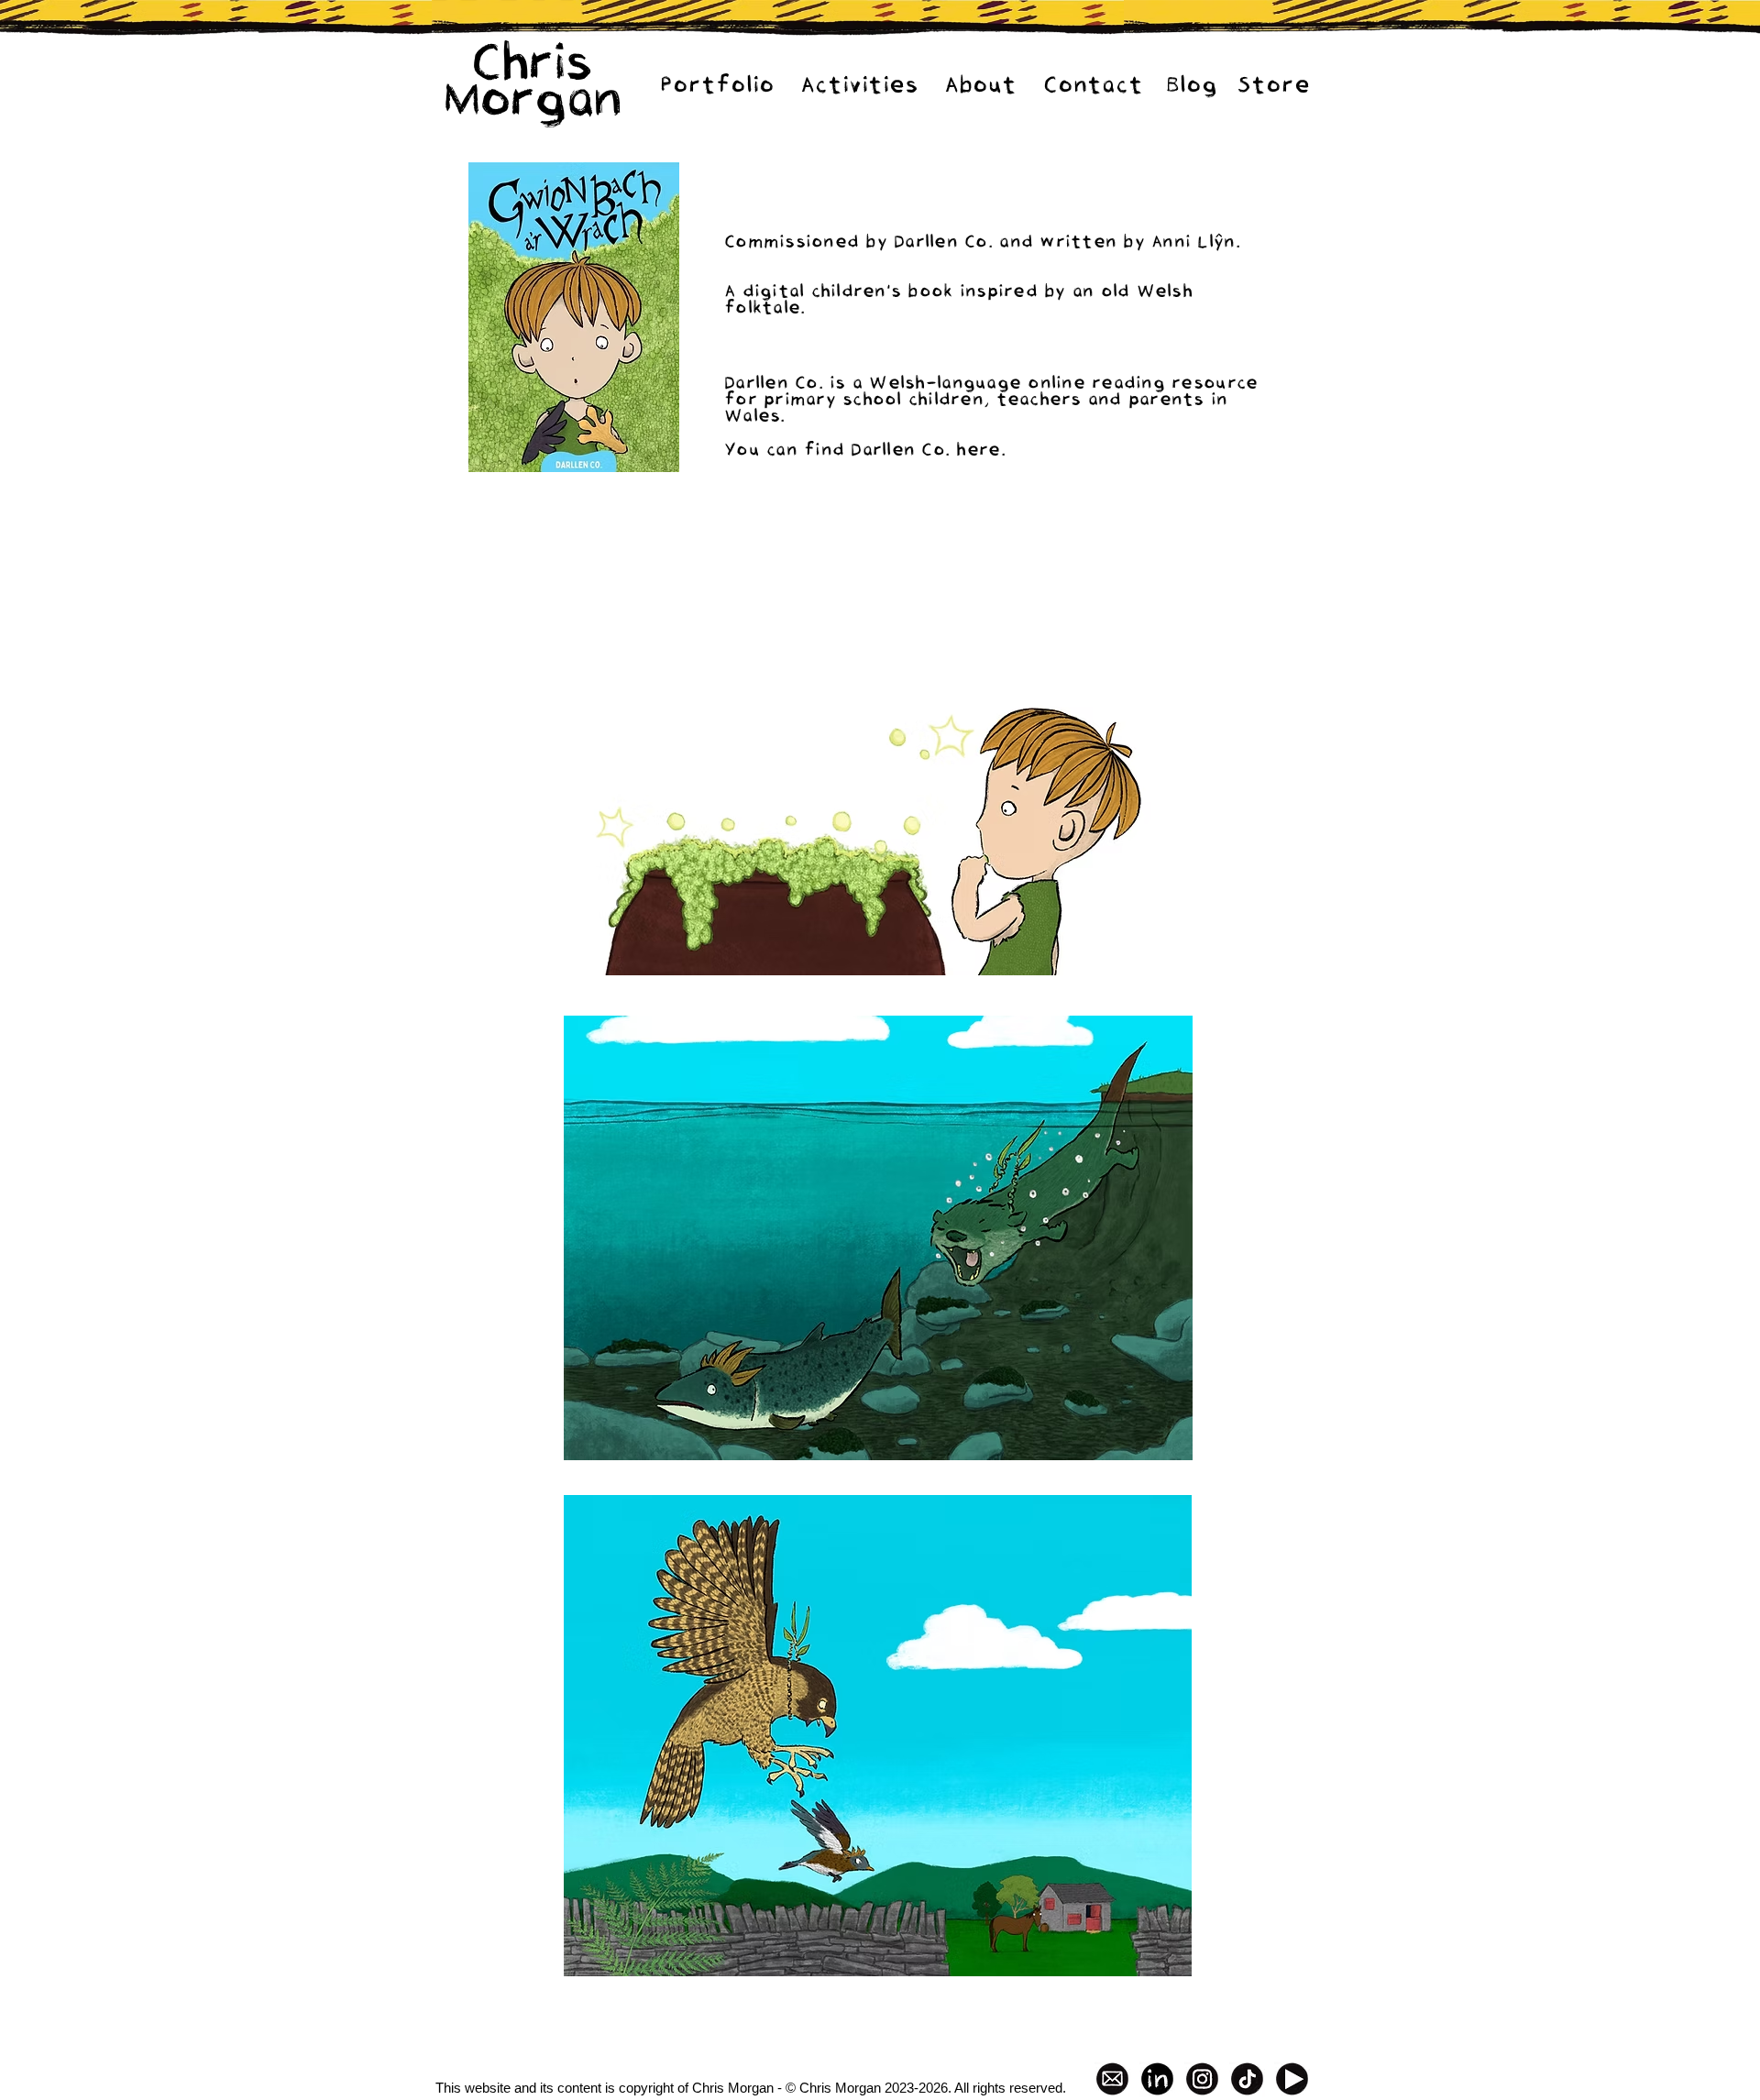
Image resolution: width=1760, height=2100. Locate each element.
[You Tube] (1292, 2079)
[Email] (1112, 2079)
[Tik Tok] (1247, 2079)
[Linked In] (1157, 2079)
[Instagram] (1202, 2079)
